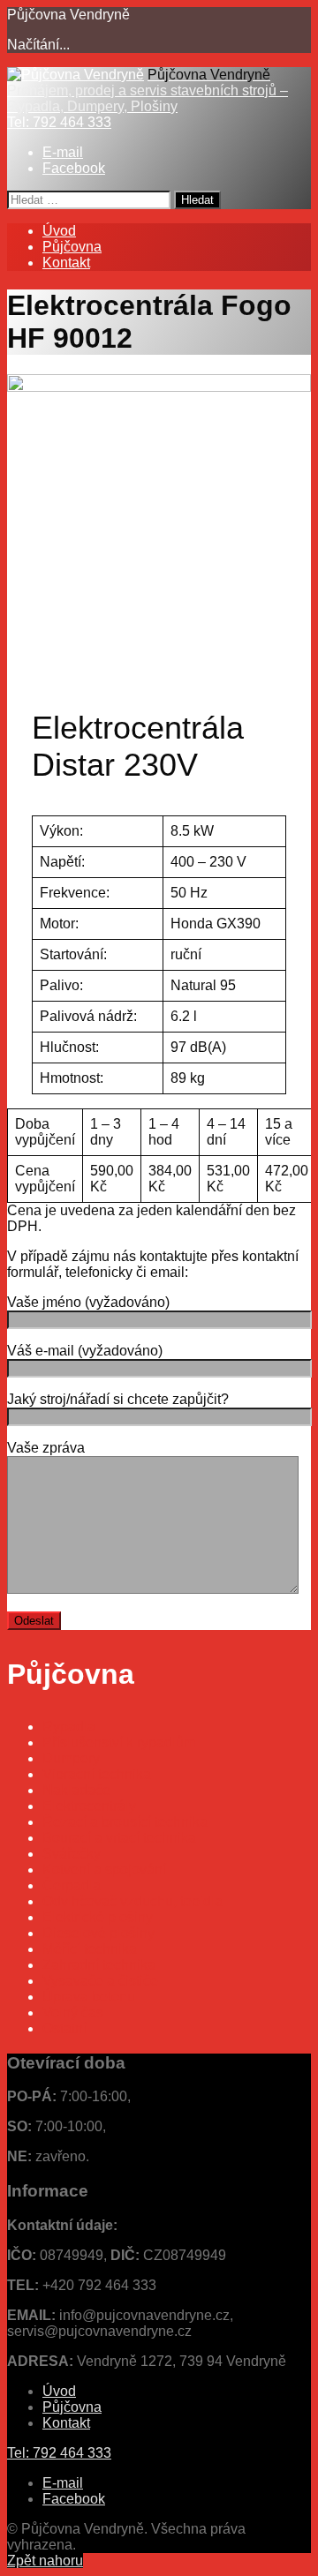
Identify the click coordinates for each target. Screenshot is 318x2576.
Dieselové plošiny (98, 1933)
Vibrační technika (97, 1774)
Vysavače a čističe (100, 1981)
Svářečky (72, 1854)
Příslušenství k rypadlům (119, 1742)
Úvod (59, 231)
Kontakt (66, 263)
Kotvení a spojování (104, 1870)
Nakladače (76, 1790)
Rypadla (69, 1727)
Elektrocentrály (89, 1806)
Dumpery (71, 1758)
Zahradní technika (99, 1965)
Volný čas (73, 2013)
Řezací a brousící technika (125, 1822)
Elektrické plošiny (98, 1917)
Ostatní (64, 2028)
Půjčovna (72, 247)
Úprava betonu (89, 1997)
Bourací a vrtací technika (119, 1838)
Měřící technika (90, 1949)
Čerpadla (72, 1885)
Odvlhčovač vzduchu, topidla (132, 1901)
